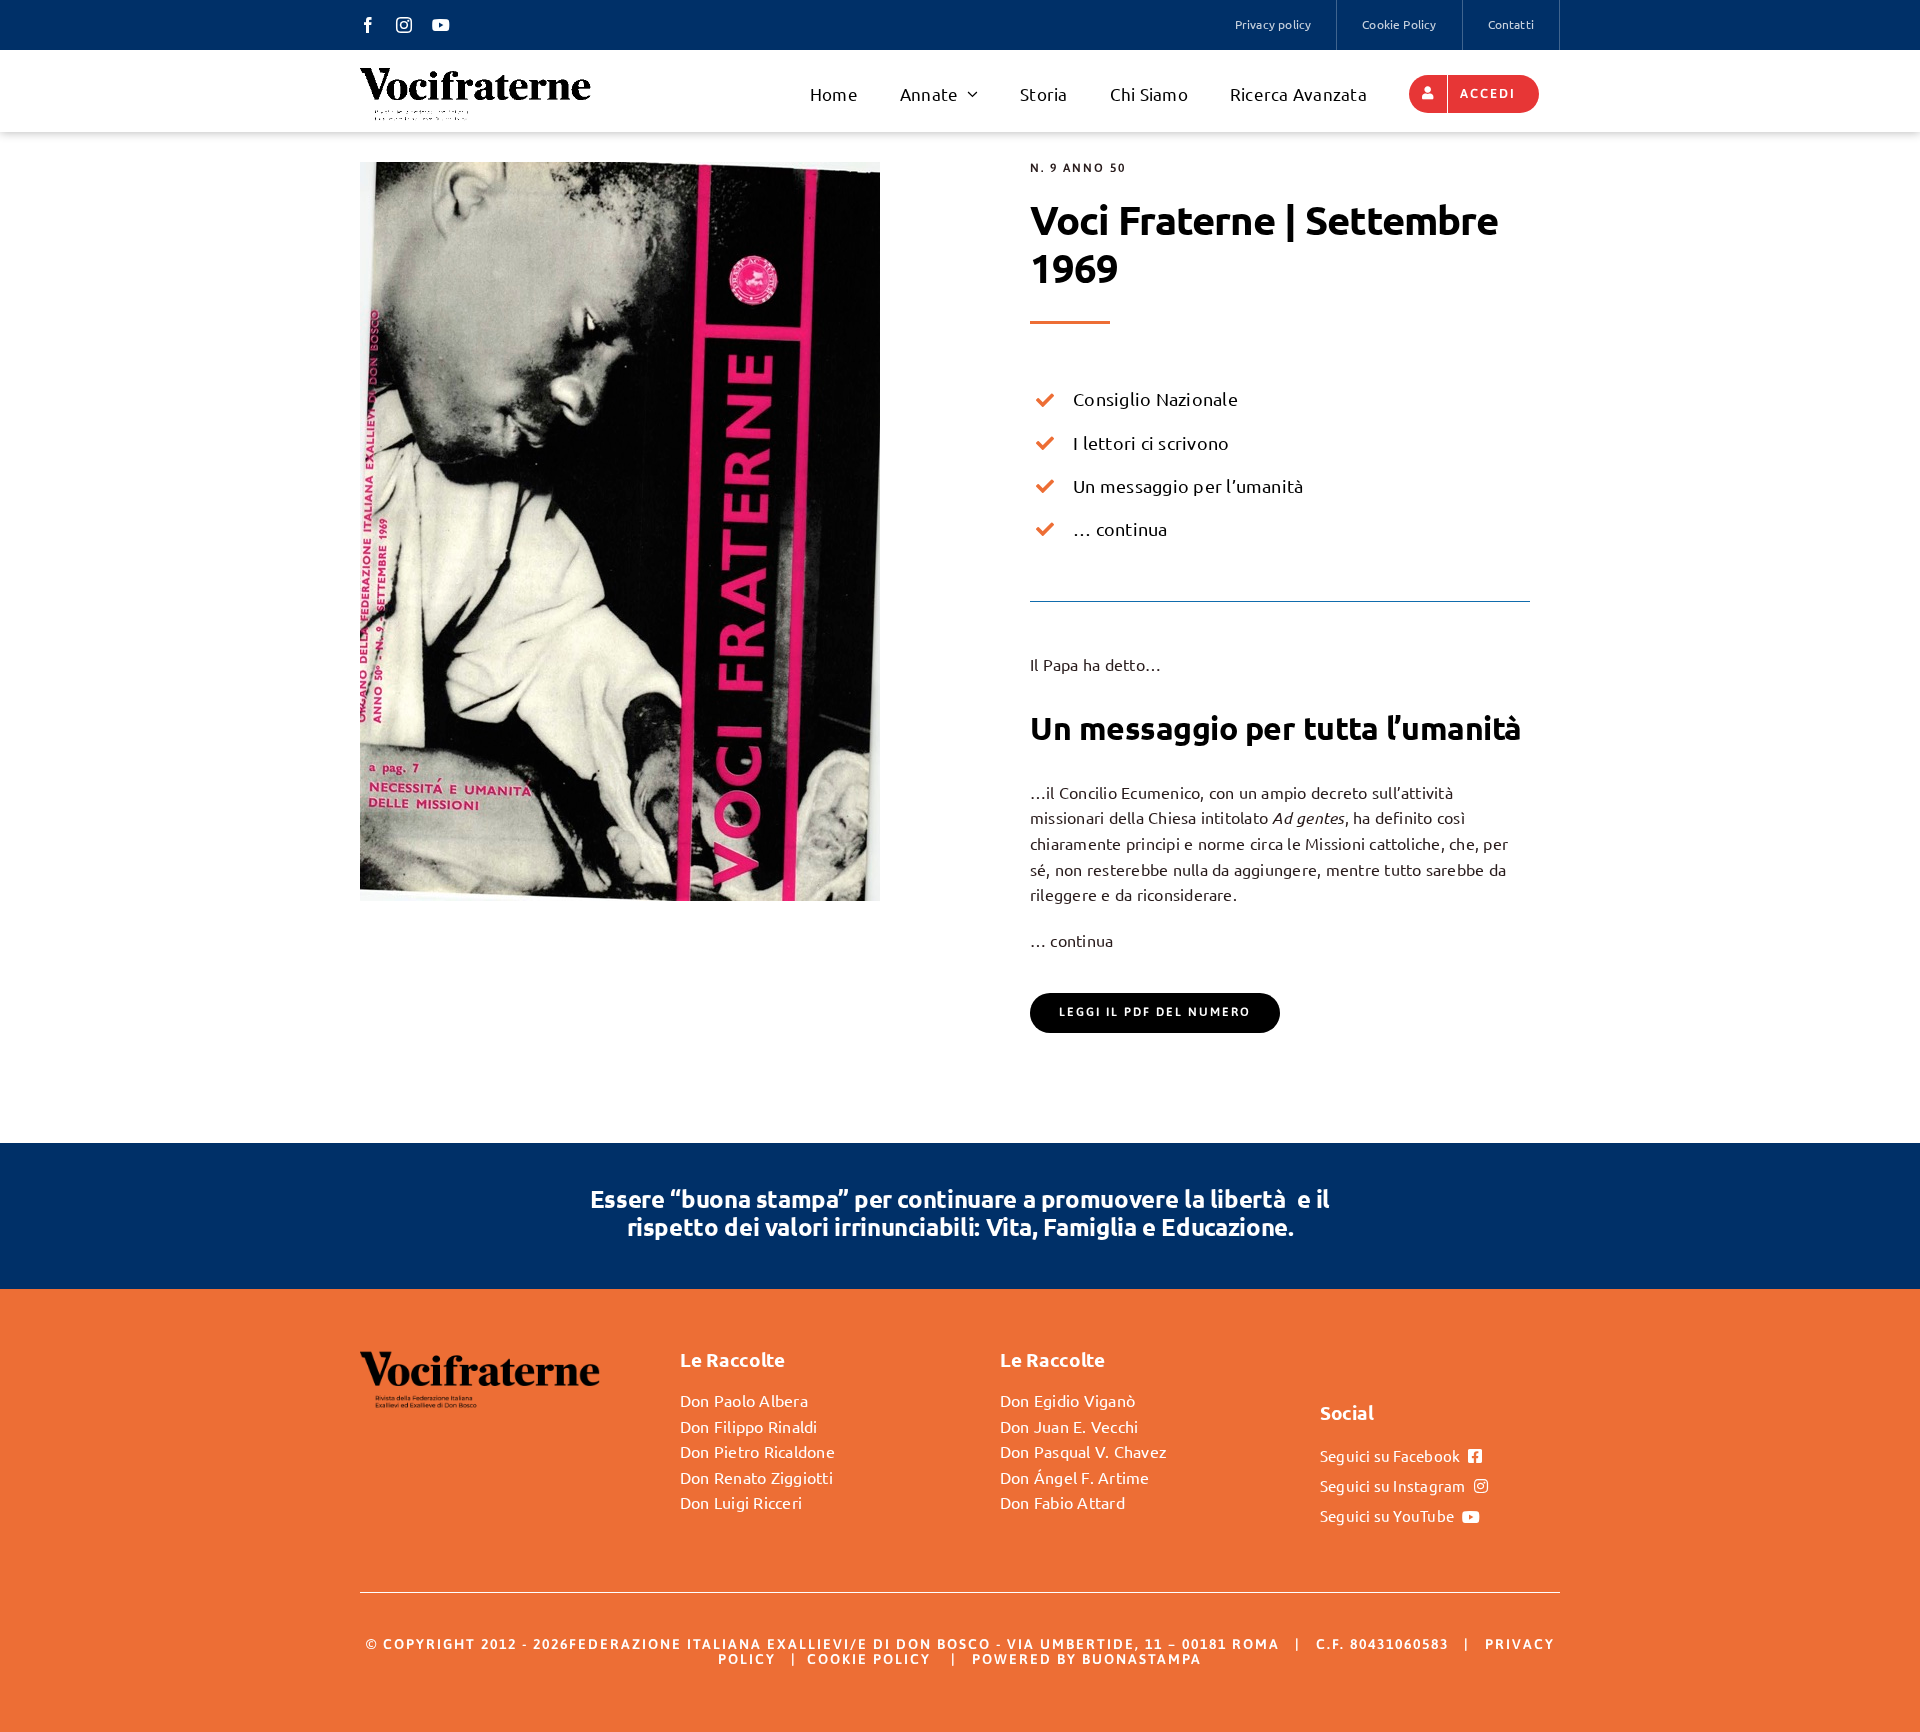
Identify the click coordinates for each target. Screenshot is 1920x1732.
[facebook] (368, 25)
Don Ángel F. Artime (1075, 1477)
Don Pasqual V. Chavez (1083, 1451)
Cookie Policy (869, 1659)
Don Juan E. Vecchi (1069, 1426)
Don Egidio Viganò (1067, 1400)
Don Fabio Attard (1062, 1502)
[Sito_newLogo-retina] (475, 73)
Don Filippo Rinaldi (749, 1426)
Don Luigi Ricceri (741, 1502)
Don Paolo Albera (744, 1400)
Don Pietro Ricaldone (757, 1451)
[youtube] (441, 25)
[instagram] (404, 25)
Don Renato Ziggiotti (756, 1477)
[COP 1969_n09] (620, 170)
